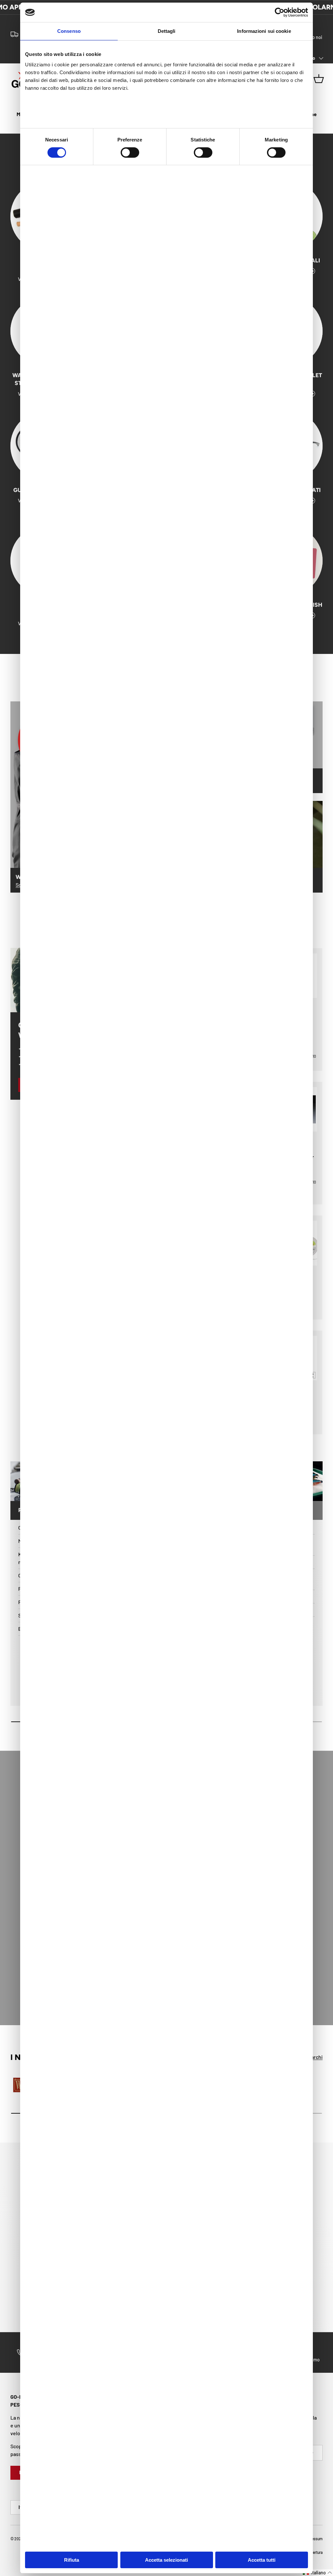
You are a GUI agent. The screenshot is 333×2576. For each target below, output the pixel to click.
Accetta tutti (262, 2560)
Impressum (313, 2539)
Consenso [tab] (69, 31)
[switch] (130, 153)
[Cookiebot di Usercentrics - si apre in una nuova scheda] (280, 12)
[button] (318, 2573)
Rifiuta (72, 2560)
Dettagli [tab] (167, 31)
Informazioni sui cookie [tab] (264, 31)
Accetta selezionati (166, 2560)
